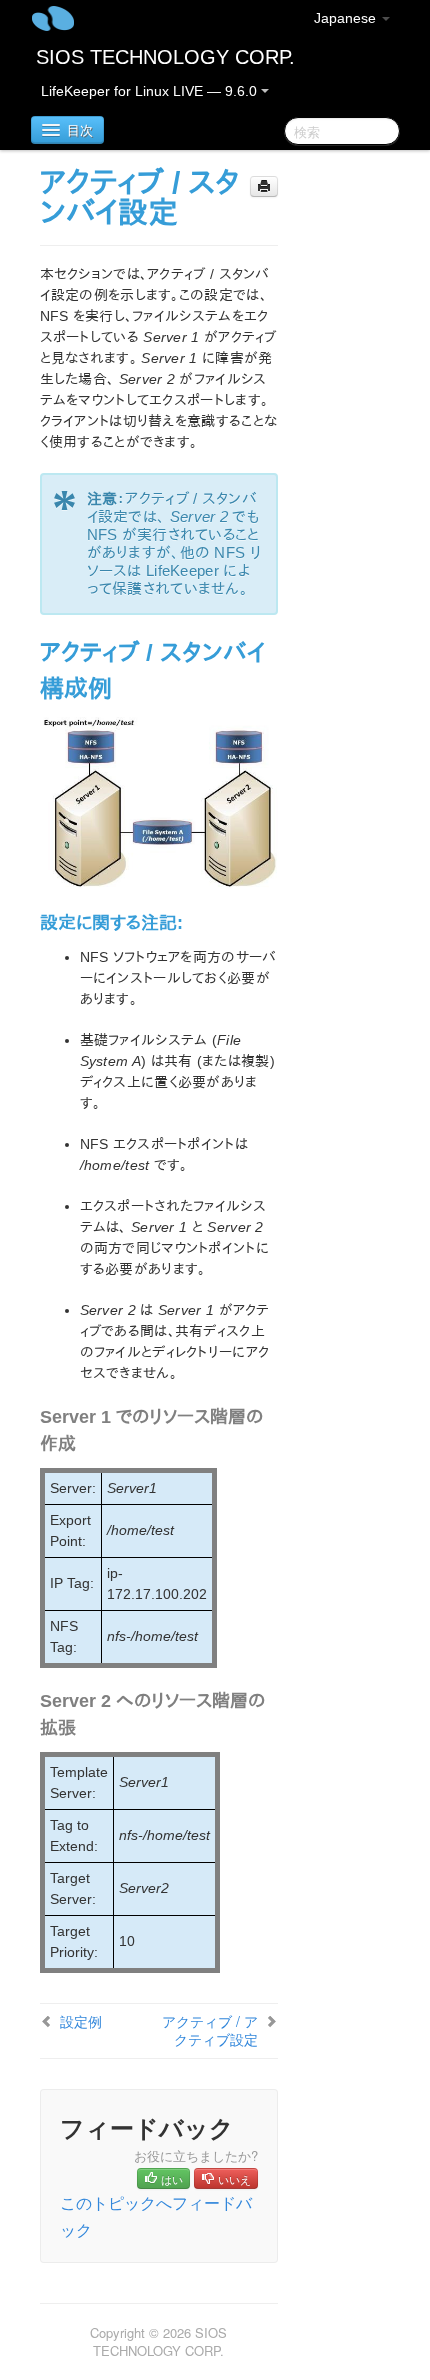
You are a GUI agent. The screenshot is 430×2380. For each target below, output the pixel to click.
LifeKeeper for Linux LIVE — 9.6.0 (151, 91)
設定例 (81, 2021)
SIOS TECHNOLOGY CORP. (165, 57)
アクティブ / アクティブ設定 (210, 2030)
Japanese (347, 18)
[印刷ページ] (264, 186)
